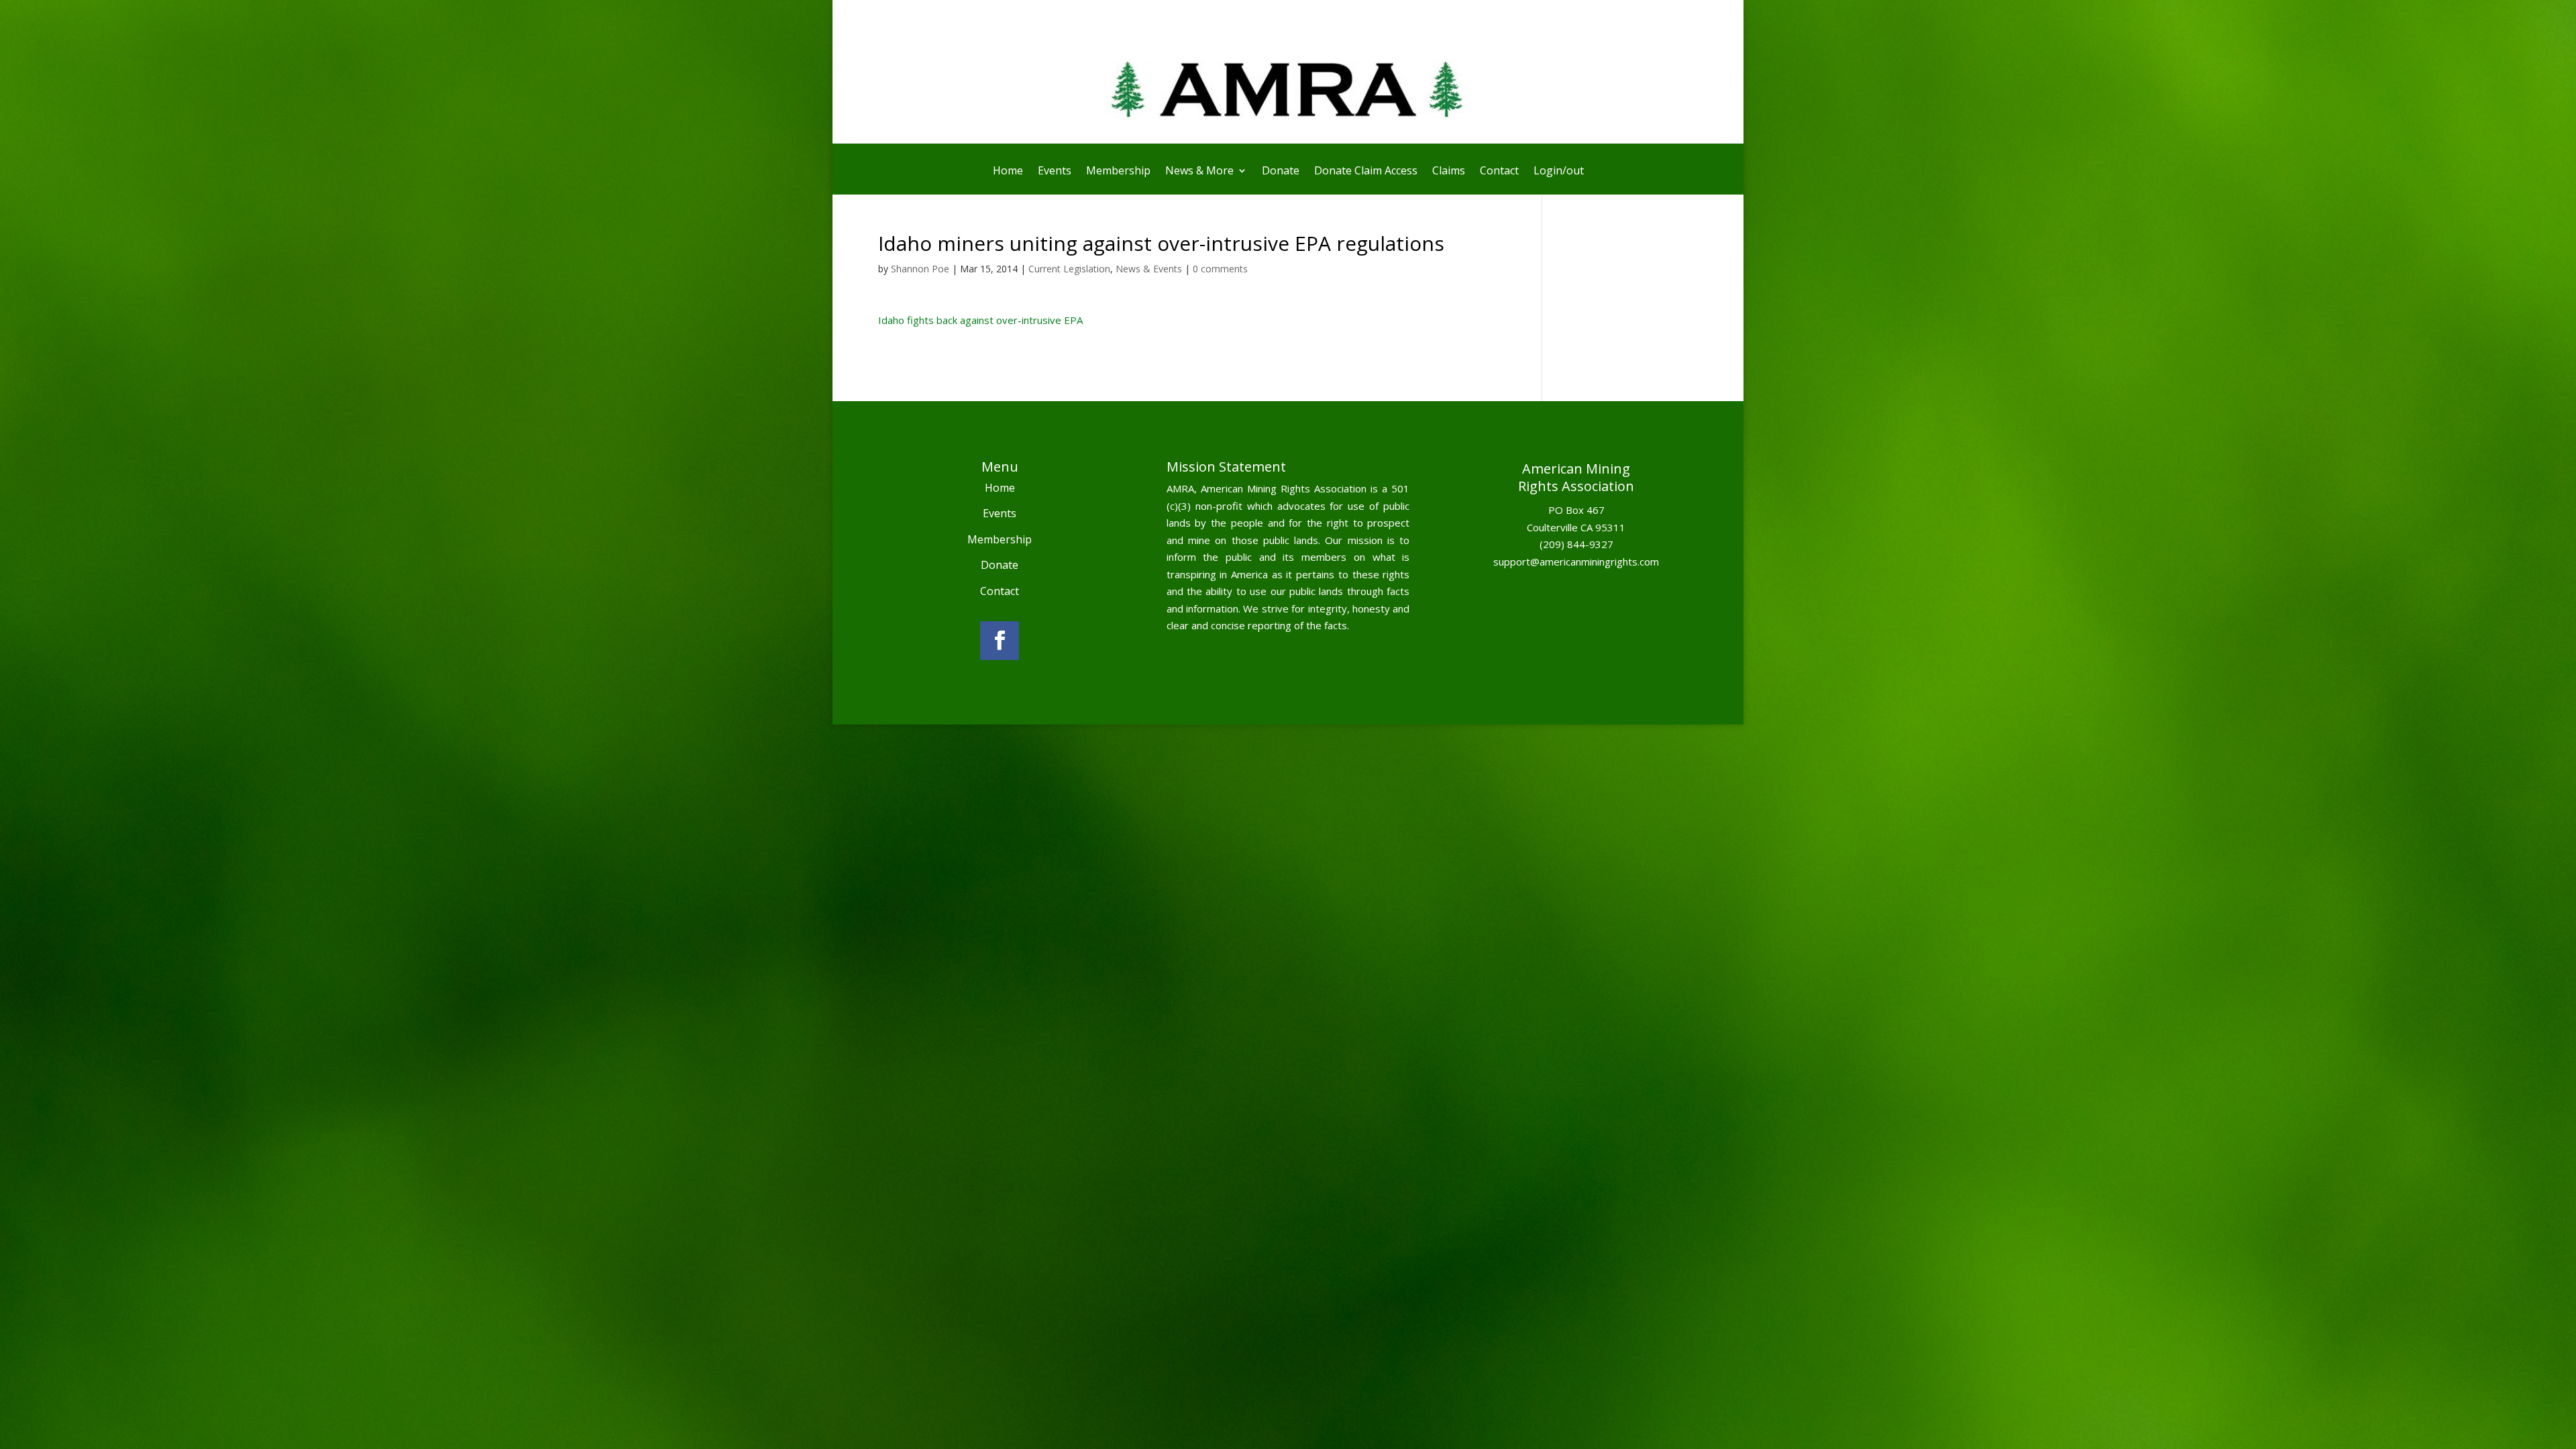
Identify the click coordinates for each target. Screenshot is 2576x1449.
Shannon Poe (920, 269)
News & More (1199, 172)
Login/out (1559, 172)
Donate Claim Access (1366, 172)
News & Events (1149, 269)
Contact (1499, 172)
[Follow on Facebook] (1000, 641)
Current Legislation (1069, 269)
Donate (1281, 172)
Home (1008, 172)
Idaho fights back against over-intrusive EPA (980, 320)
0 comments (1220, 269)
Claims (1449, 172)
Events (1055, 172)
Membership (1118, 172)
